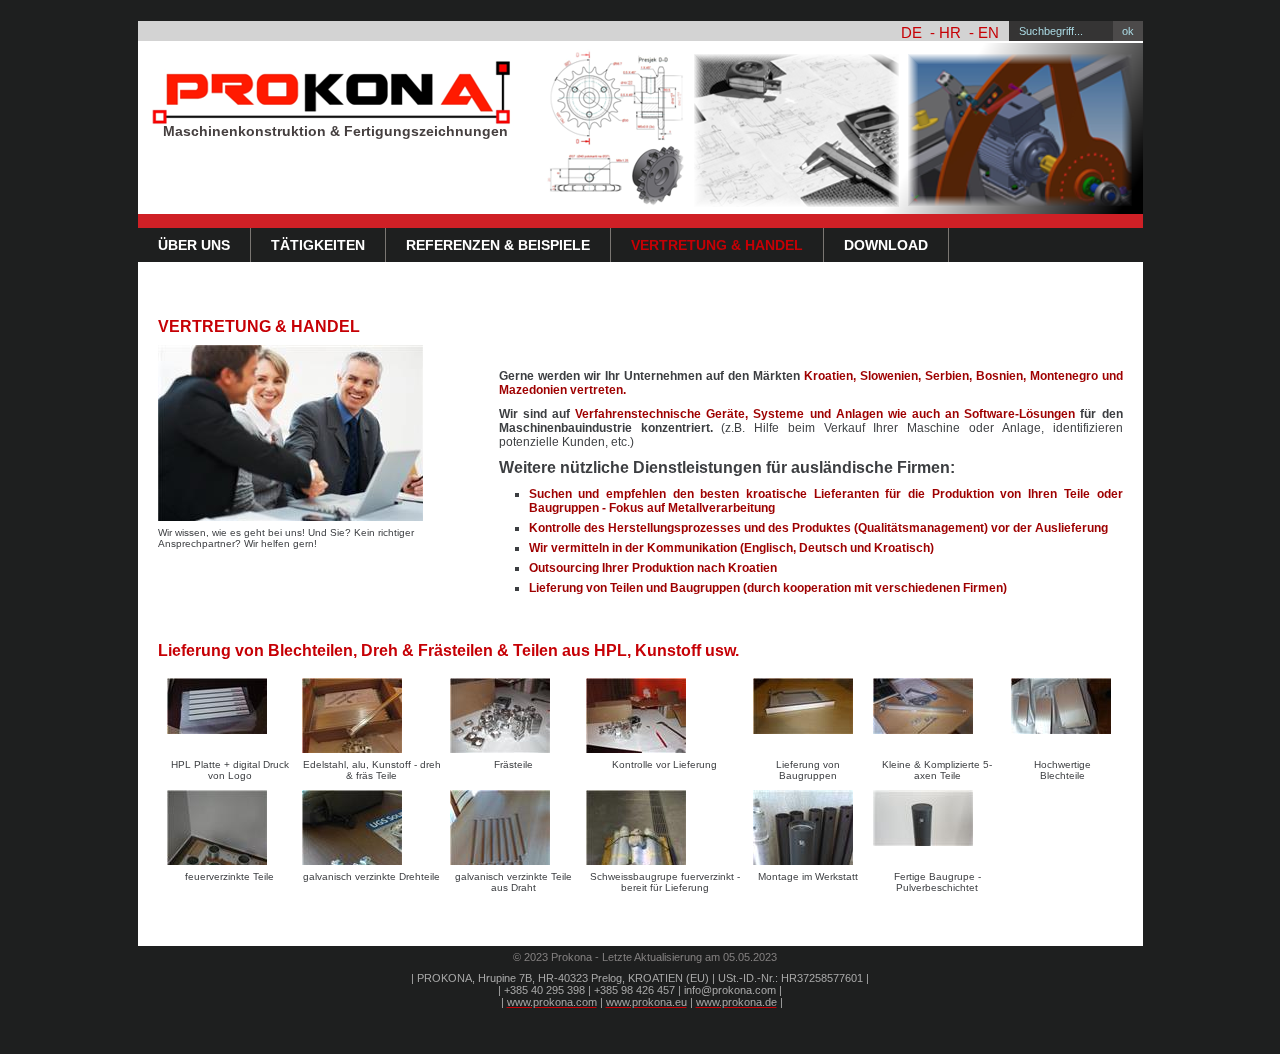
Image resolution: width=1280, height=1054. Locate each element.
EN (988, 32)
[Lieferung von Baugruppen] (808, 715)
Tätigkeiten (318, 245)
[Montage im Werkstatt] (808, 827)
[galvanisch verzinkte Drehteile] (371, 827)
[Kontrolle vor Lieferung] (665, 715)
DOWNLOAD (886, 245)
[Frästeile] (513, 715)
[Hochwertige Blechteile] (1062, 715)
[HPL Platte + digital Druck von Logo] (230, 715)
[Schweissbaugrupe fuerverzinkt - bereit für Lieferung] (665, 827)
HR (950, 32)
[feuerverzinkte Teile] (230, 827)
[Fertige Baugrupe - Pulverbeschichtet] (938, 827)
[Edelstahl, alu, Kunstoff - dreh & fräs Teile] (371, 715)
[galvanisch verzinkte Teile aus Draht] (513, 827)
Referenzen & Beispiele (498, 245)
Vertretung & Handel (717, 245)
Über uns (194, 245)
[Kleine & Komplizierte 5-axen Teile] (938, 715)
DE (911, 32)
